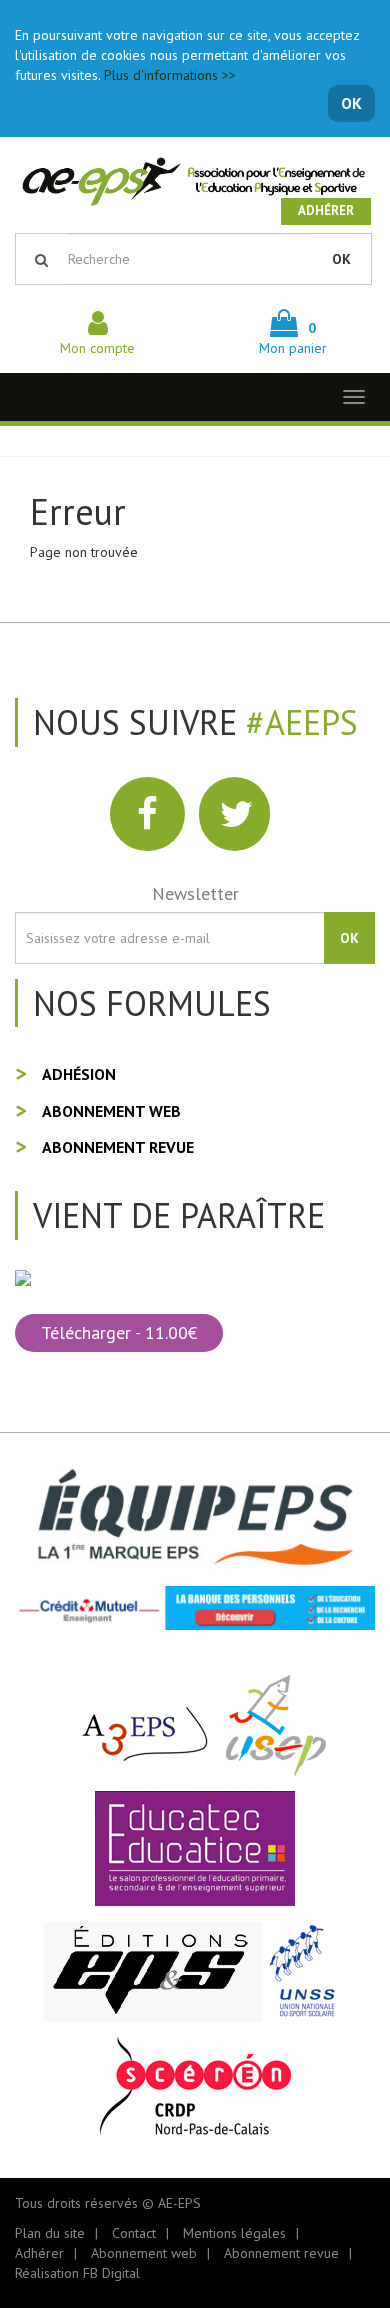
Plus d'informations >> (170, 75)
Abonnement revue (118, 1147)
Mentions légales (234, 2233)
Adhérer (326, 210)
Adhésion (79, 1074)
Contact (134, 2233)
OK (351, 103)
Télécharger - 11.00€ (119, 1332)
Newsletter (195, 893)
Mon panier (293, 338)
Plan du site (50, 2233)
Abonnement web (111, 1111)
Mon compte (97, 348)
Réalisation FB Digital (77, 2273)
